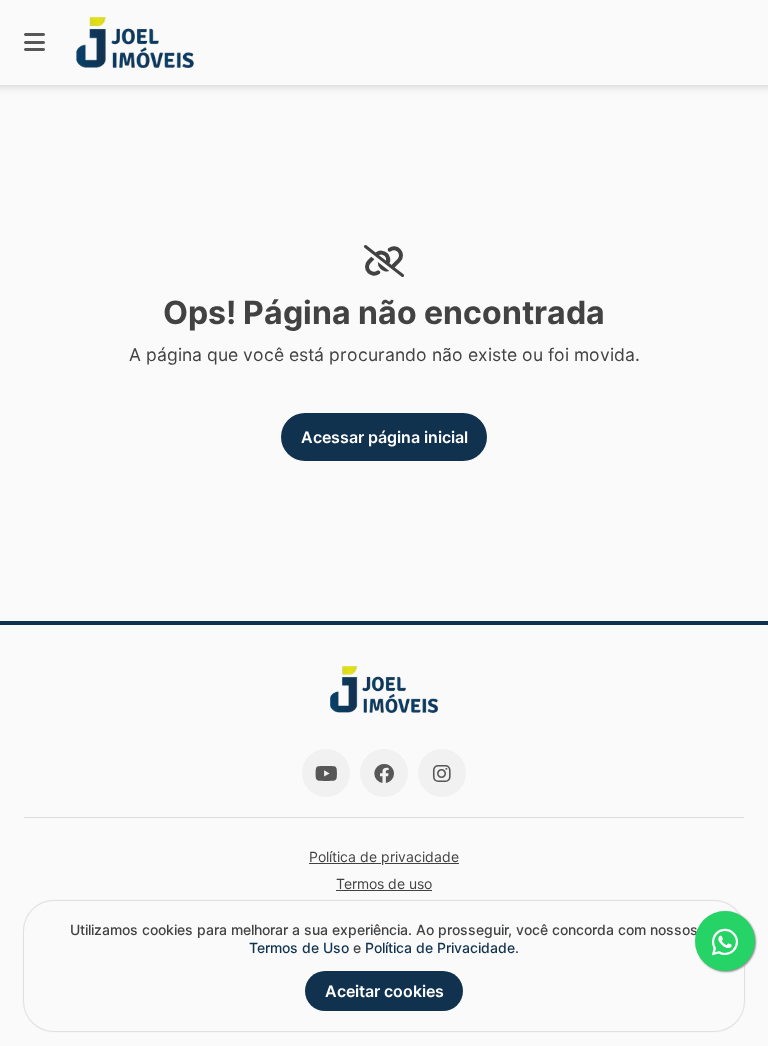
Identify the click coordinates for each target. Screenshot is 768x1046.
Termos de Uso (299, 947)
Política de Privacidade (440, 947)
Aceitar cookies (384, 991)
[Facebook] (384, 773)
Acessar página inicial (384, 437)
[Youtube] (326, 773)
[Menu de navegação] (34, 42)
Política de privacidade (384, 856)
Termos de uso (384, 883)
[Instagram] (442, 773)
